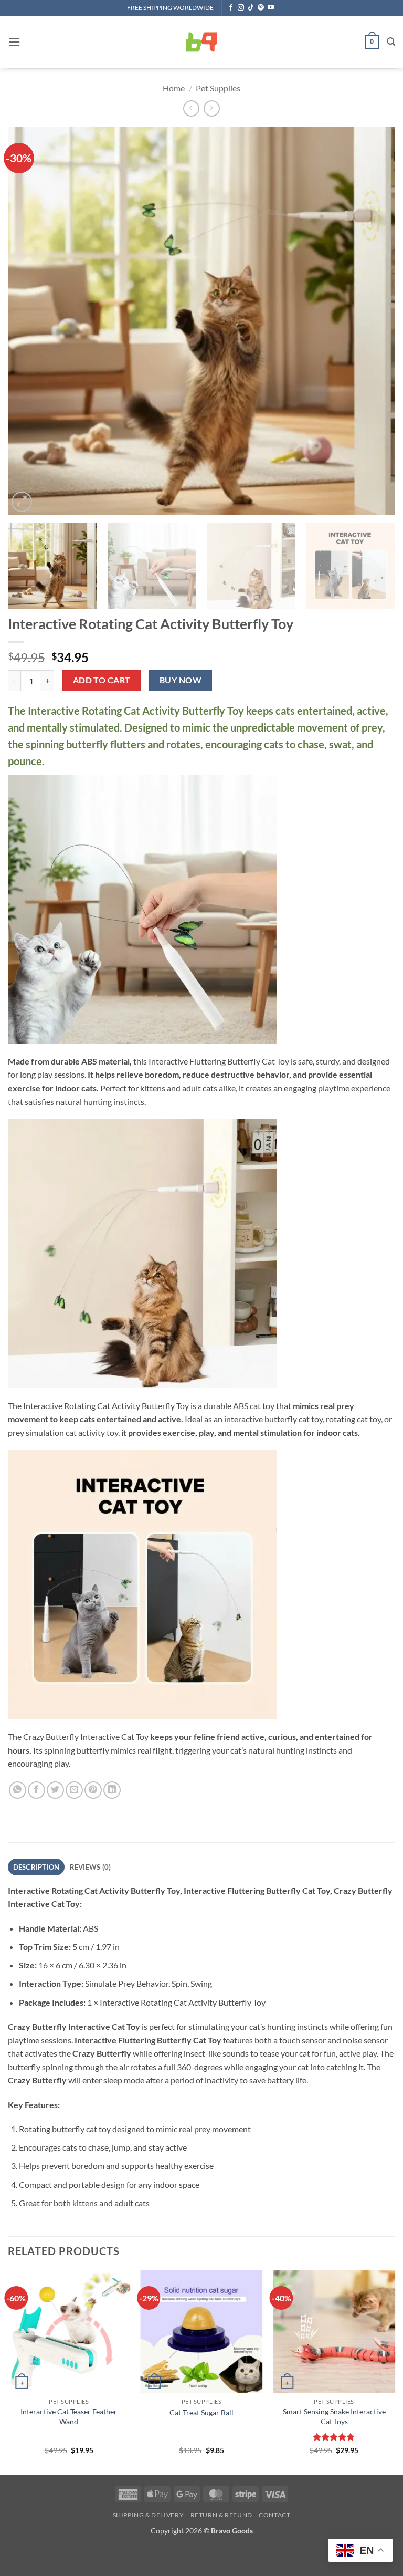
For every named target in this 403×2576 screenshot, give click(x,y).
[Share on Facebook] (36, 1790)
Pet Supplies (218, 88)
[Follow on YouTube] (271, 8)
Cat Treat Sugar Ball (201, 2412)
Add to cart (102, 680)
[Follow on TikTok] (251, 8)
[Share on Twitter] (55, 1790)
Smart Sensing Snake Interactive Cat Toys (334, 2416)
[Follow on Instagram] (241, 8)
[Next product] (191, 108)
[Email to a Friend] (74, 1790)
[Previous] (29, 321)
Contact (274, 2515)
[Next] (374, 321)
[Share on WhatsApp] (18, 1790)
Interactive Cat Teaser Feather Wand (69, 2416)
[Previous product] (212, 108)
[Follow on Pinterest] (261, 8)
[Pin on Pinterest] (93, 1790)
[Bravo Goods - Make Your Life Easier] (201, 42)
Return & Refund (221, 2515)
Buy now (181, 680)
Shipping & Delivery (149, 2515)
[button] (14, 42)
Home (174, 88)
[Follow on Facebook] (231, 8)
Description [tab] (36, 1867)
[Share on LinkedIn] (112, 1790)
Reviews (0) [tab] (91, 1867)
